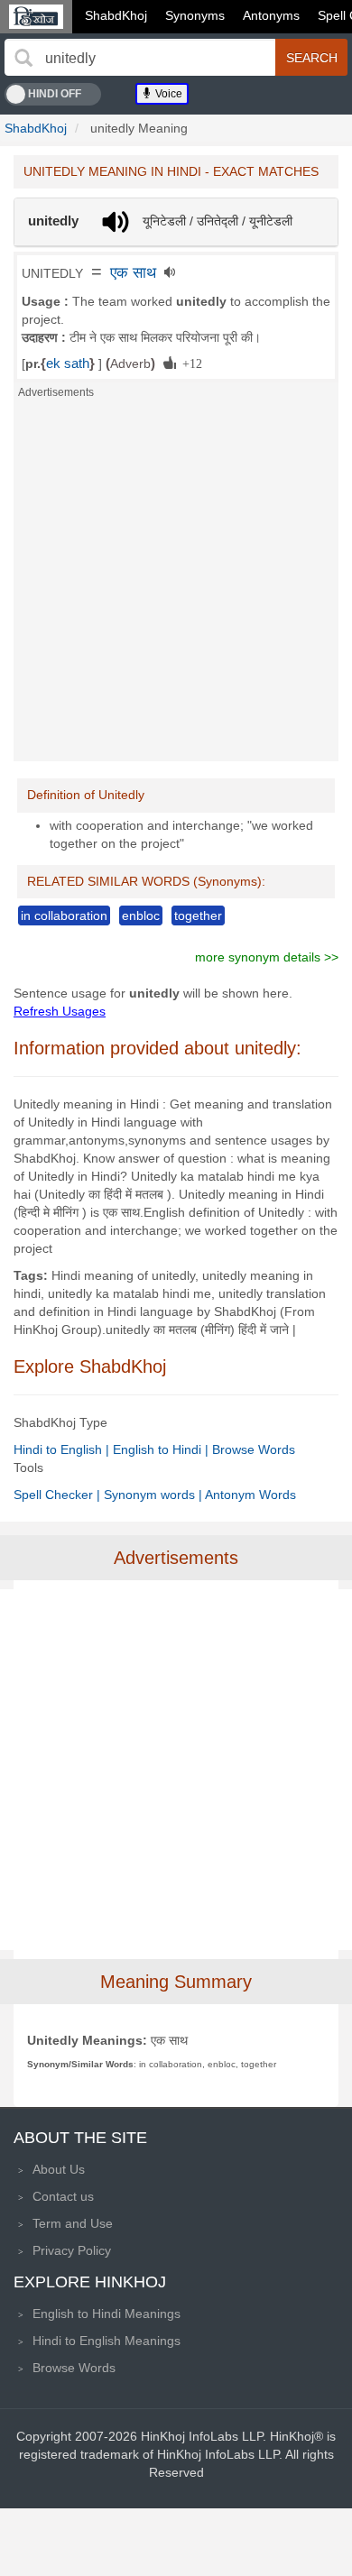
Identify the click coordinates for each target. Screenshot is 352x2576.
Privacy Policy (72, 2250)
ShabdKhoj (116, 15)
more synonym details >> (267, 957)
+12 (189, 363)
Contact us (63, 2196)
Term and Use (73, 2223)
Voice (167, 94)
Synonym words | (154, 1495)
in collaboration (64, 915)
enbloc (141, 915)
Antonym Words (250, 1495)
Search (312, 58)
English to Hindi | (162, 1449)
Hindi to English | (63, 1449)
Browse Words (254, 1449)
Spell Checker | (59, 1495)
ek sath (68, 363)
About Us (59, 2169)
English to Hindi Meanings (107, 2314)
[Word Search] (23, 58)
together (198, 915)
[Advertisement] (176, 585)
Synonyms (195, 15)
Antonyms (271, 15)
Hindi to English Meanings (107, 2341)
